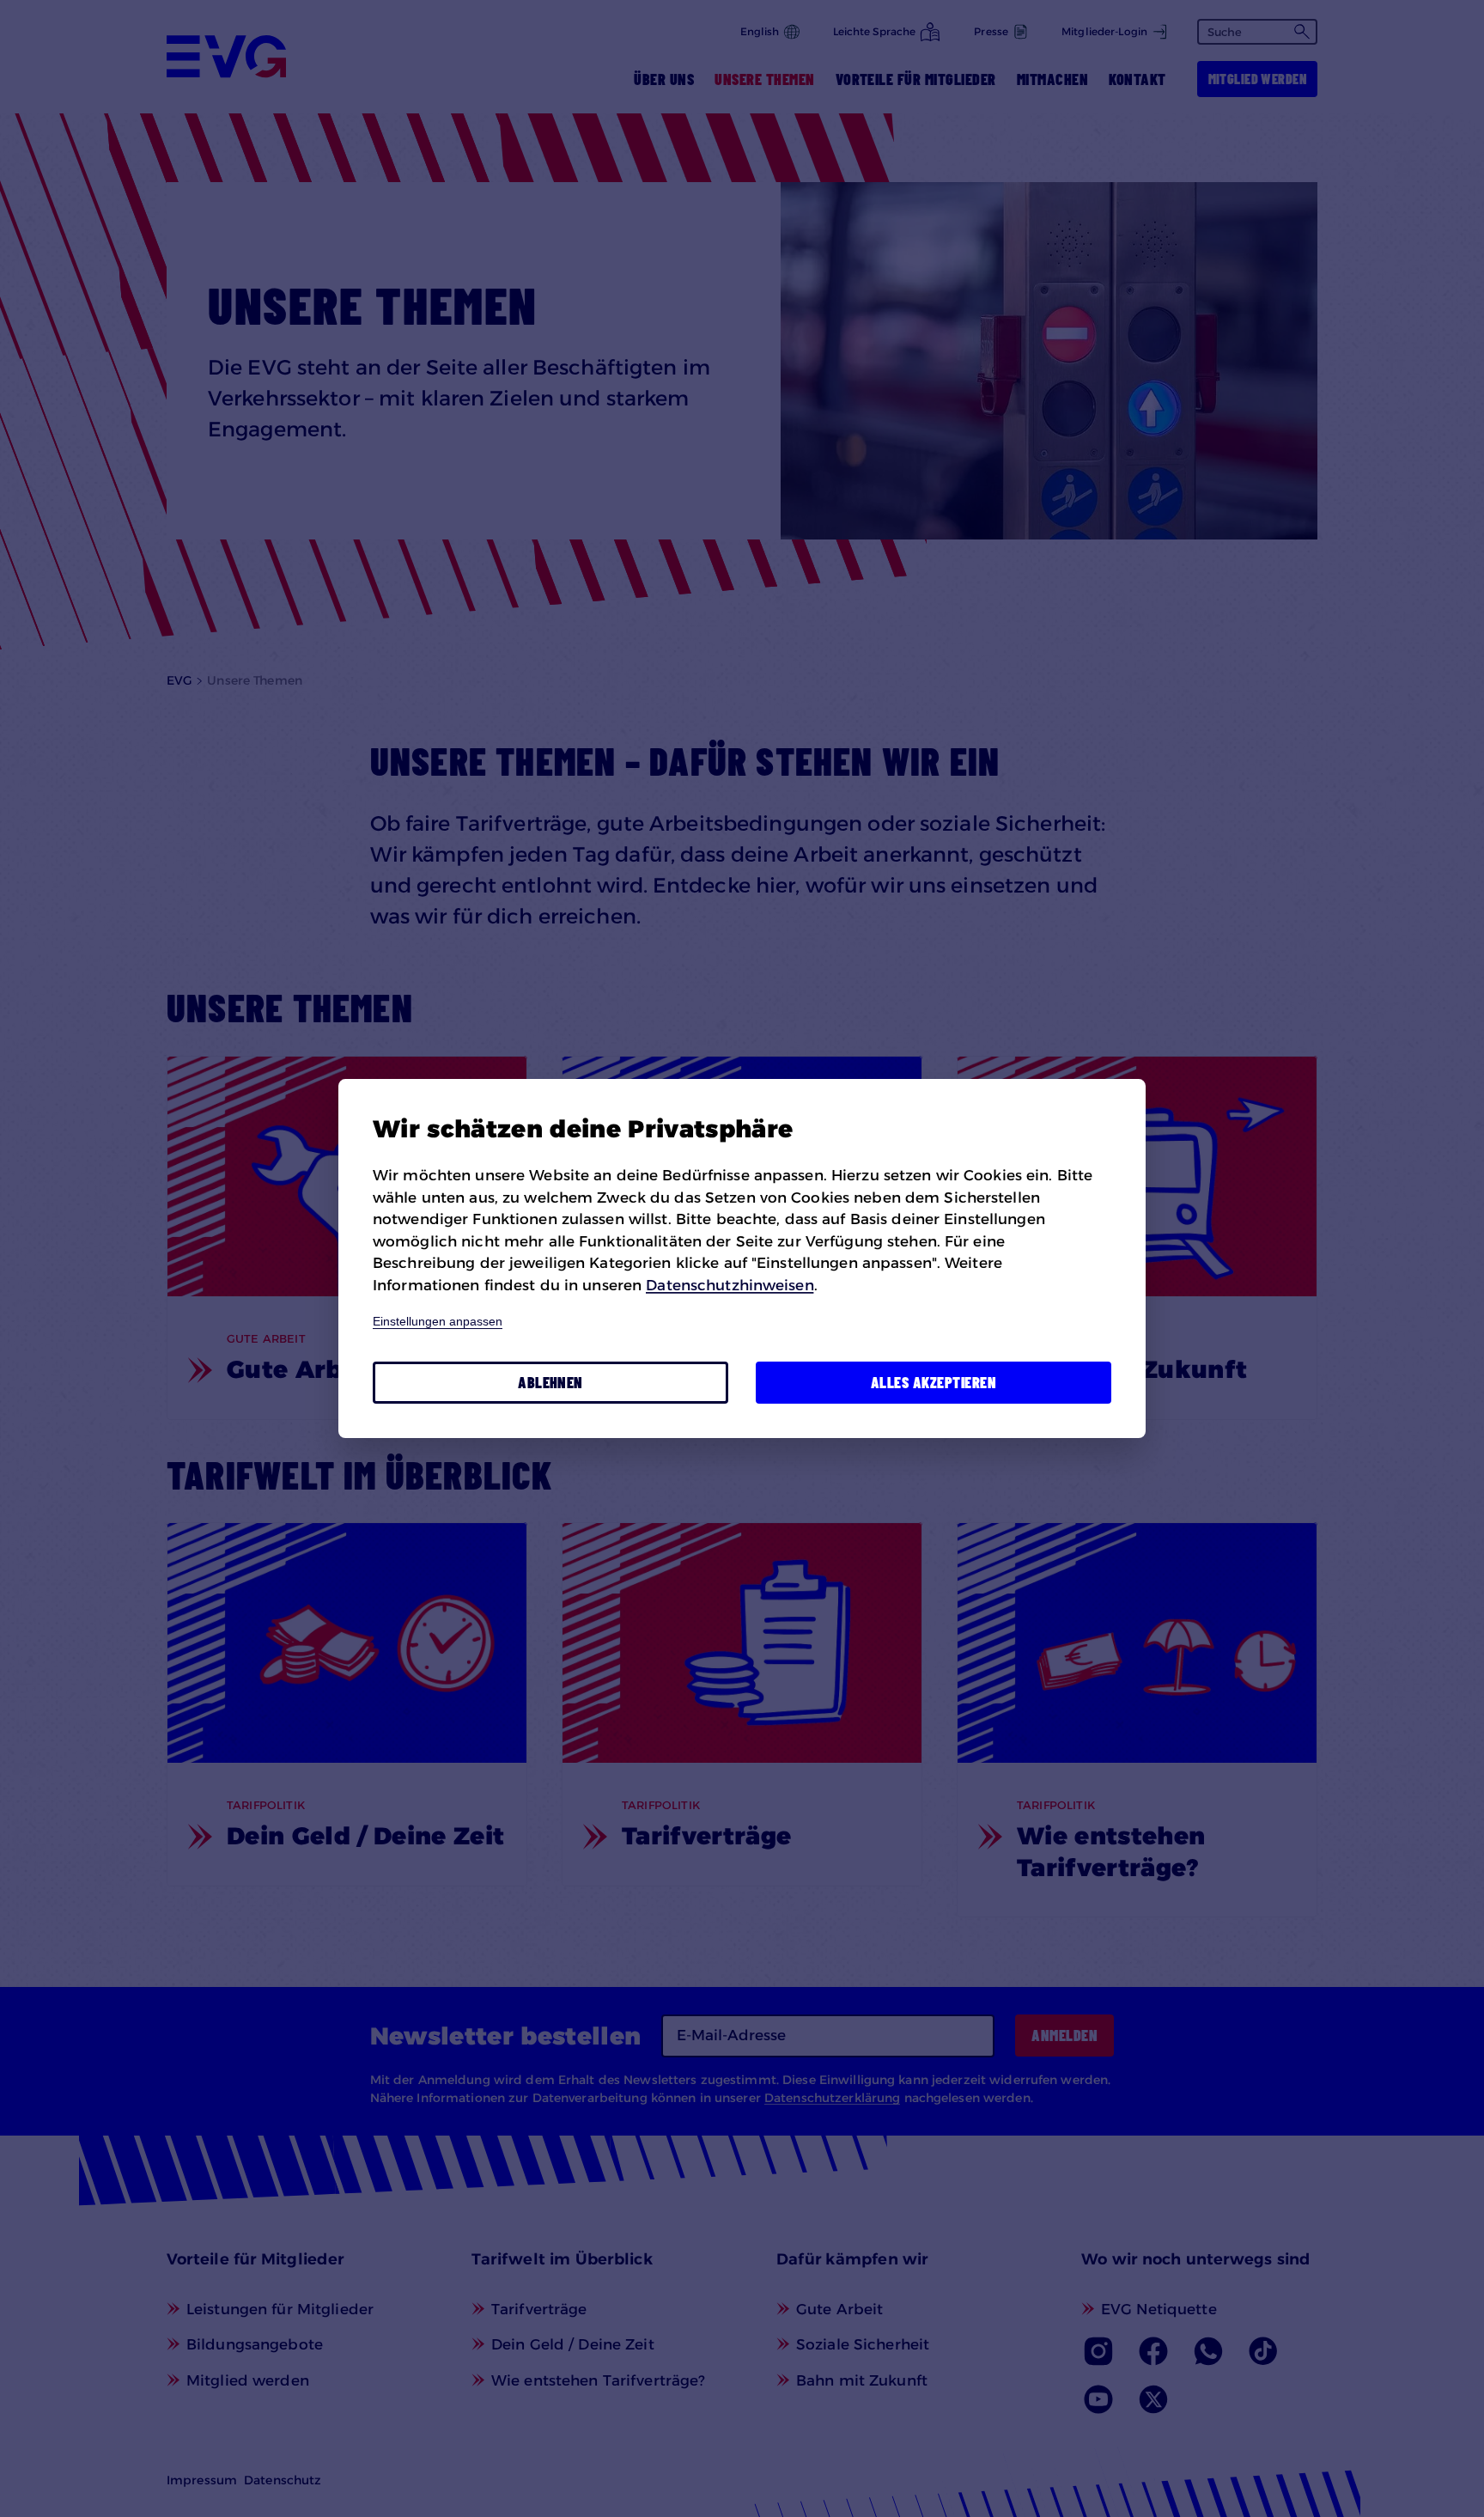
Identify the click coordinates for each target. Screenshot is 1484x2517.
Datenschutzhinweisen (730, 1285)
